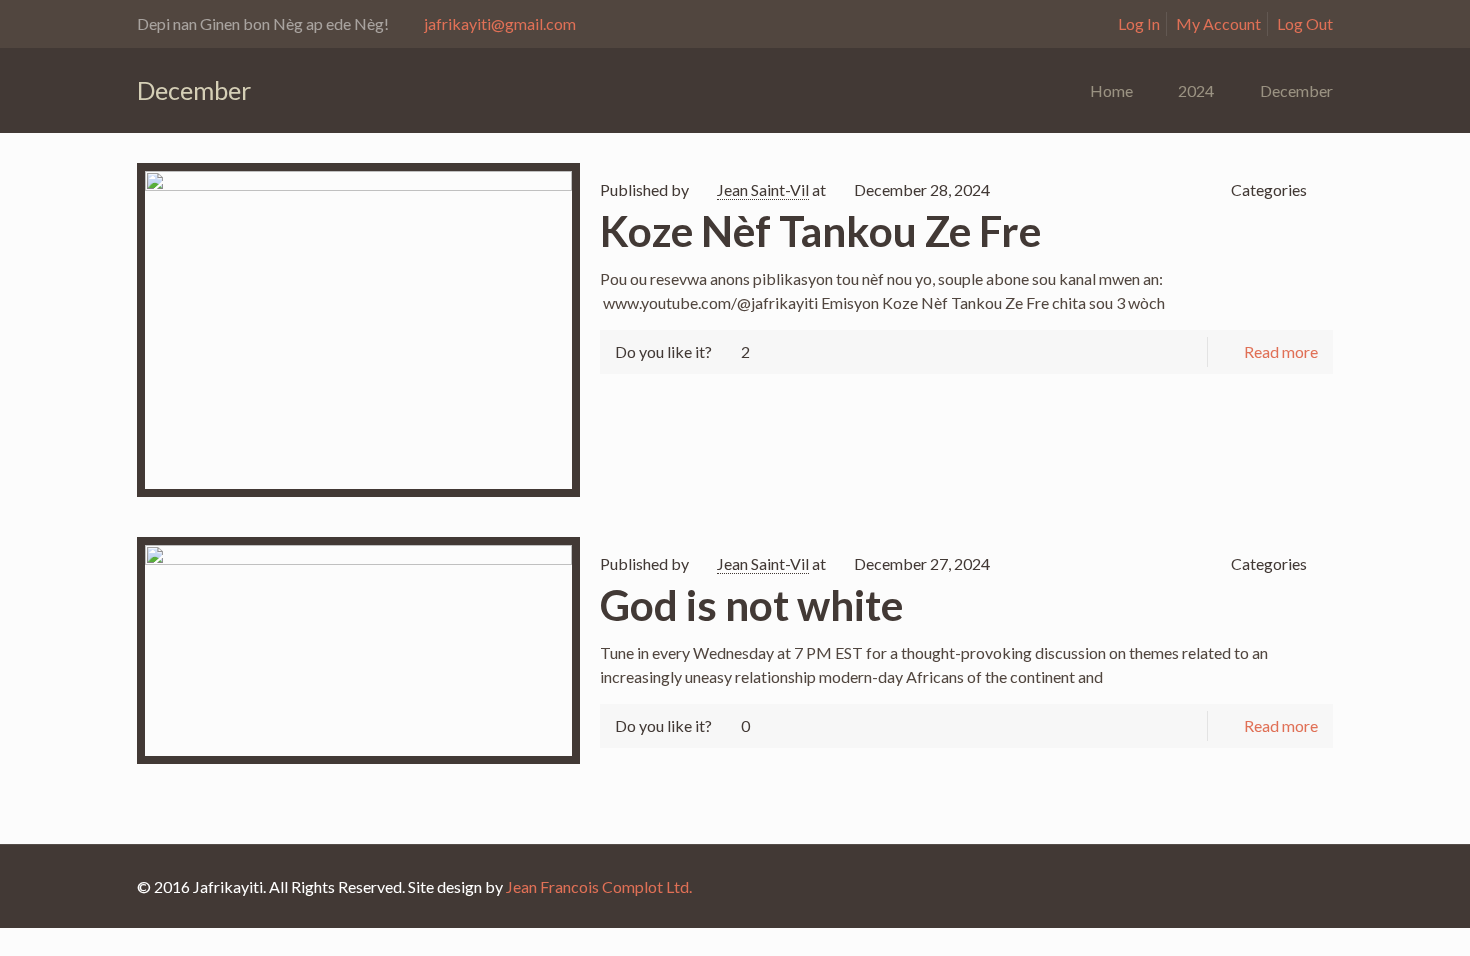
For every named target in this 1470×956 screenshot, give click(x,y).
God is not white (751, 605)
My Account (1218, 23)
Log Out (1305, 23)
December (1296, 90)
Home (1111, 90)
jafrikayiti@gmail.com (500, 23)
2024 (1196, 90)
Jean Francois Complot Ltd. (599, 886)
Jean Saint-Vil (763, 189)
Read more (1281, 351)
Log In (1139, 23)
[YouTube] (1302, 887)
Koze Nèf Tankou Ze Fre (820, 231)
